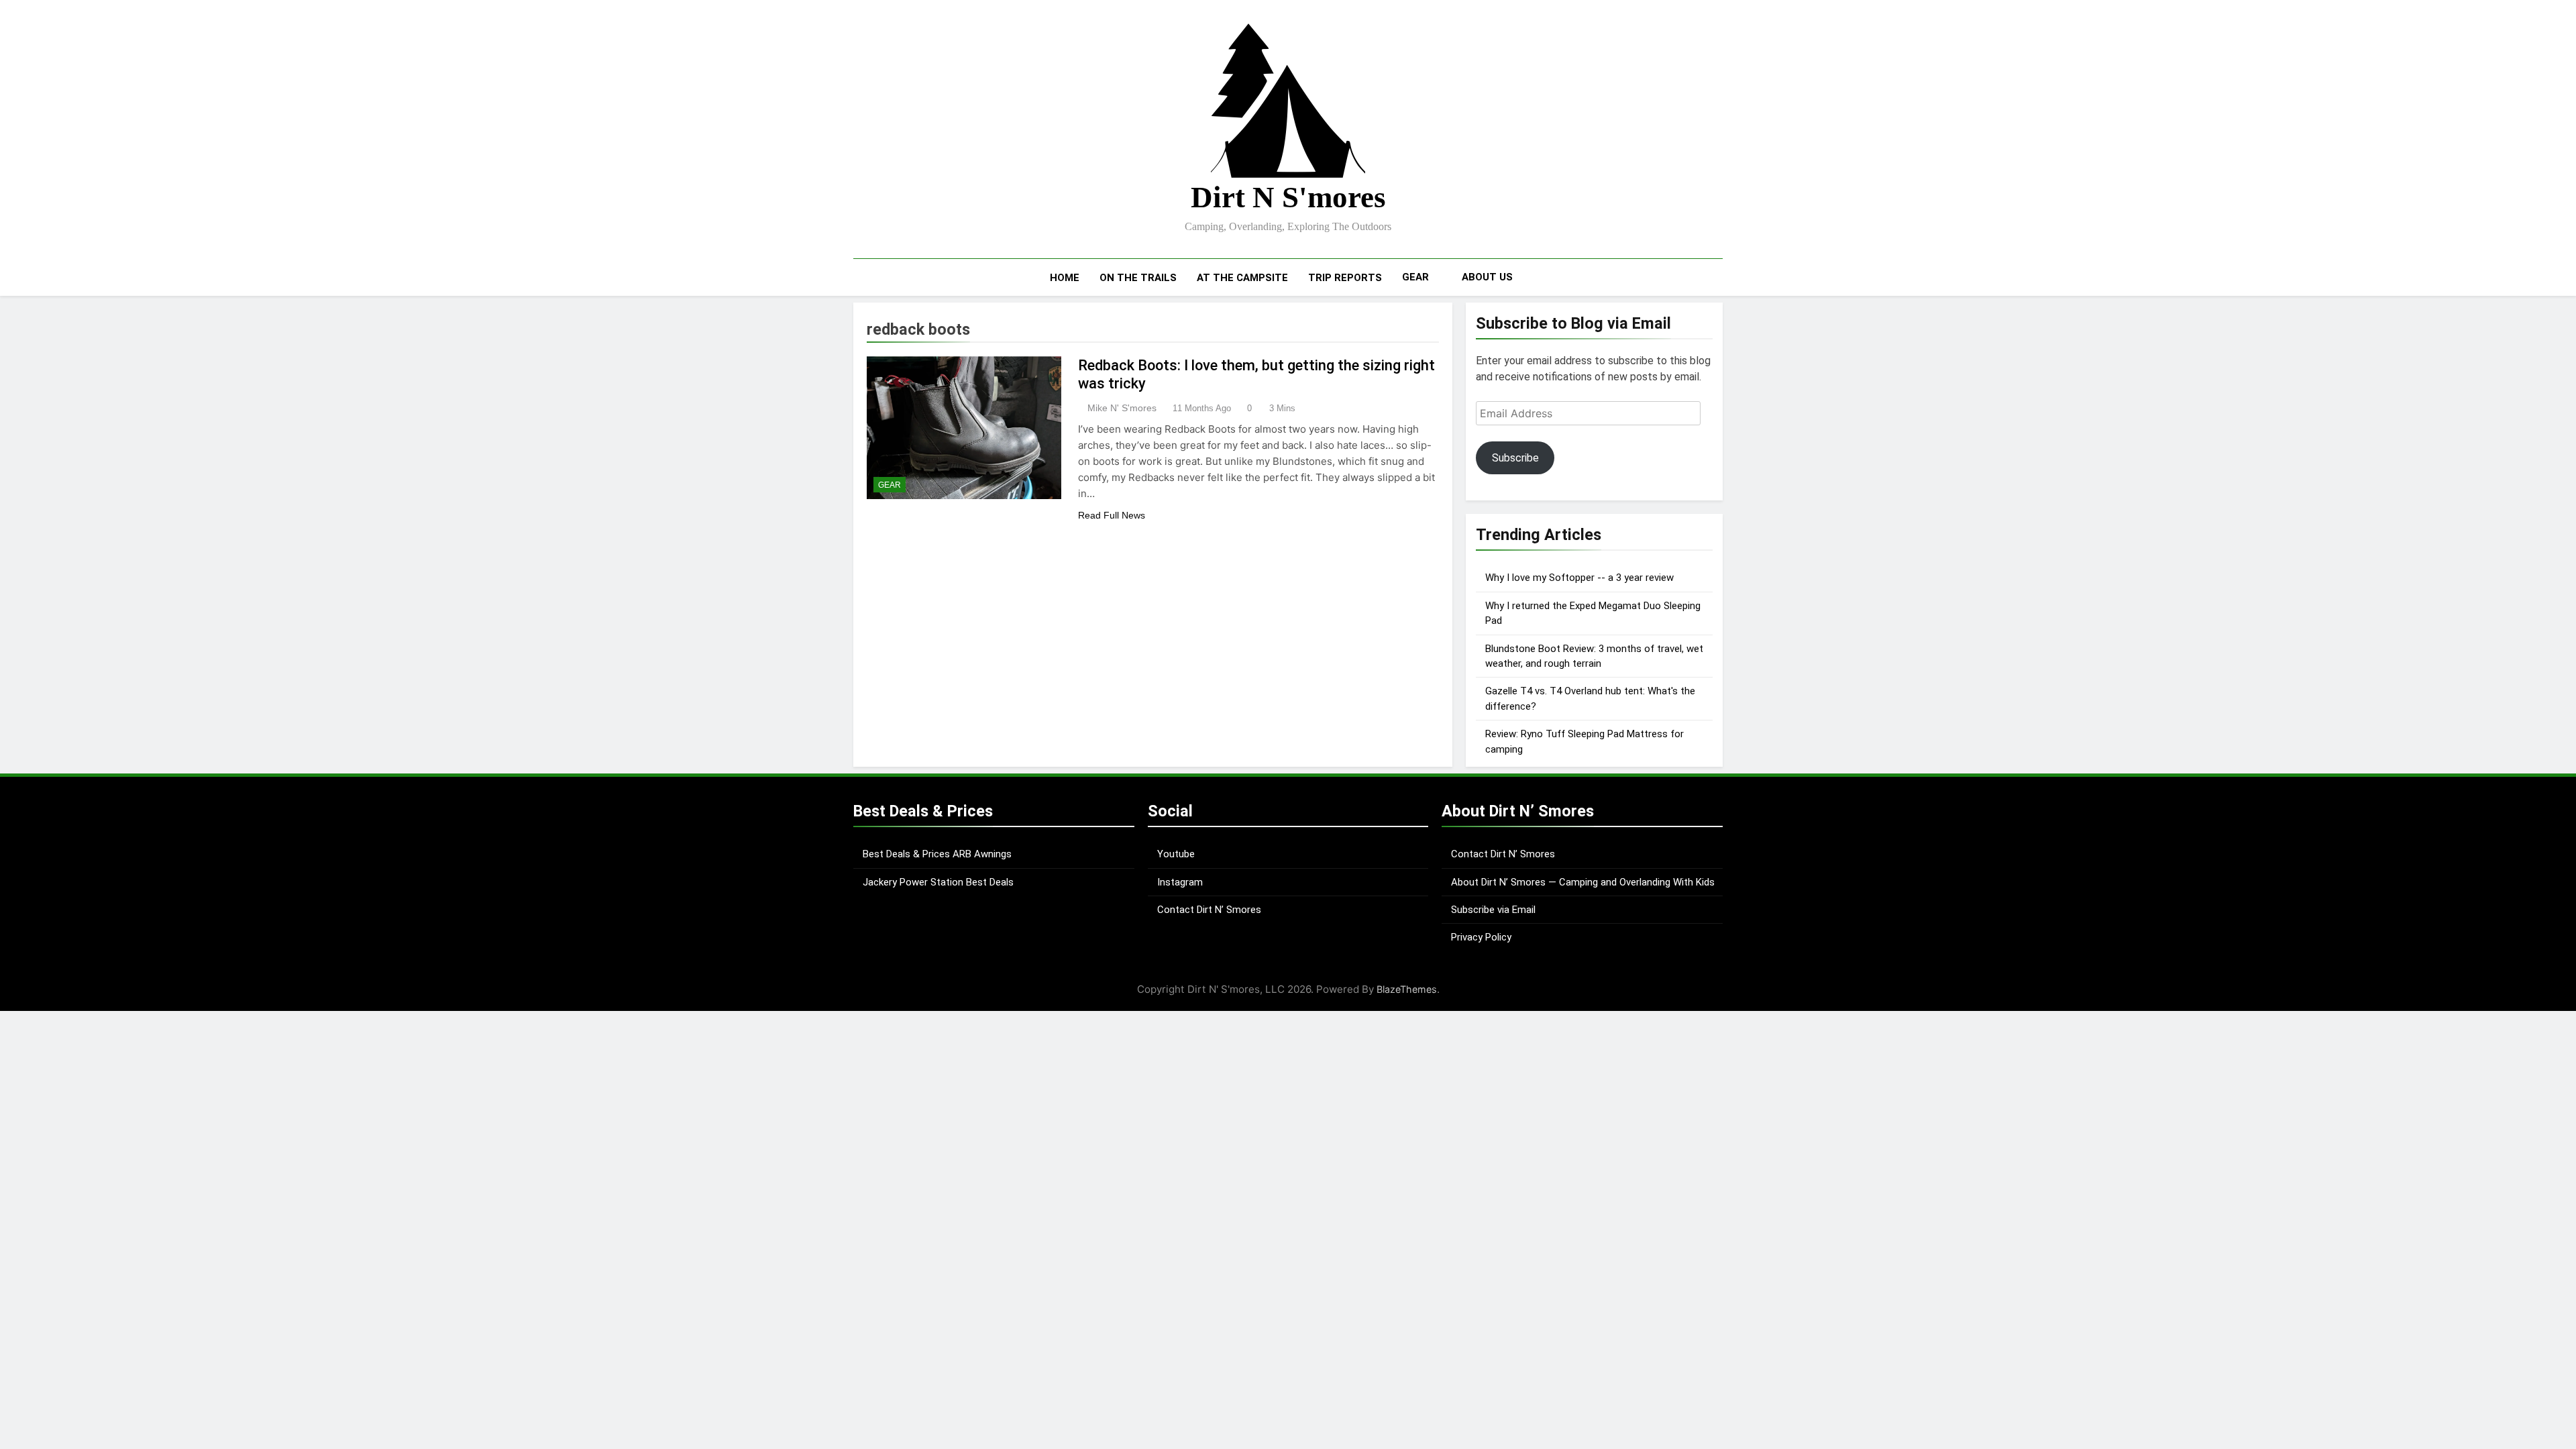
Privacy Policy (1481, 937)
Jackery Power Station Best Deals (938, 882)
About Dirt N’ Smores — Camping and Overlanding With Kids (1583, 882)
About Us (1487, 277)
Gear (1415, 277)
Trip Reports (1345, 278)
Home (1065, 278)
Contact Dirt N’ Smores (1209, 910)
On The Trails (1138, 278)
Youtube (1176, 854)
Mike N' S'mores (1122, 408)
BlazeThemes (1407, 989)
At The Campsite (1242, 278)
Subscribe (1515, 458)
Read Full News (1112, 515)
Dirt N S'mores (1288, 197)
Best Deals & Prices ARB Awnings (937, 854)
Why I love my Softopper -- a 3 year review (1579, 578)
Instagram (1180, 882)
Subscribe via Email (1493, 910)
